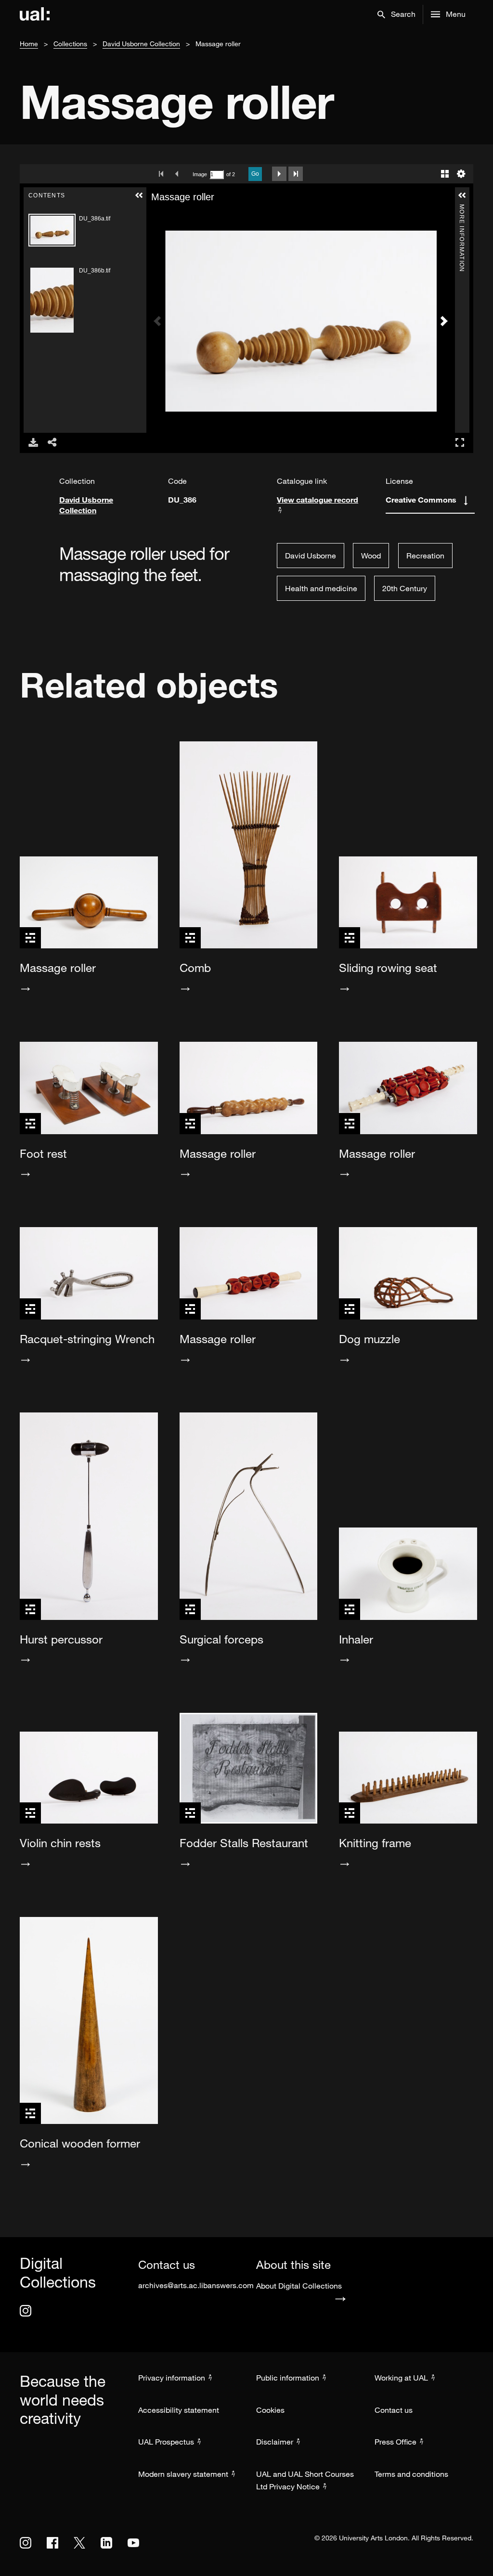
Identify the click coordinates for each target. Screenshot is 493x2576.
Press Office (396, 2442)
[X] (79, 2543)
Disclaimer (275, 2442)
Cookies (270, 2410)
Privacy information (172, 2378)
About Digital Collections (299, 2286)
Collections (70, 44)
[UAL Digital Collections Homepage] (35, 14)
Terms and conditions (411, 2474)
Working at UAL (401, 2378)
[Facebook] (52, 2543)
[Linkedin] (106, 2543)
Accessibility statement (179, 2410)
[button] (396, 14)
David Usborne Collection (141, 44)
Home (29, 44)
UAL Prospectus (166, 2442)
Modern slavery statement (183, 2474)
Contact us (394, 2410)
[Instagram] (26, 2311)
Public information (288, 2378)
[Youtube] (133, 2543)
